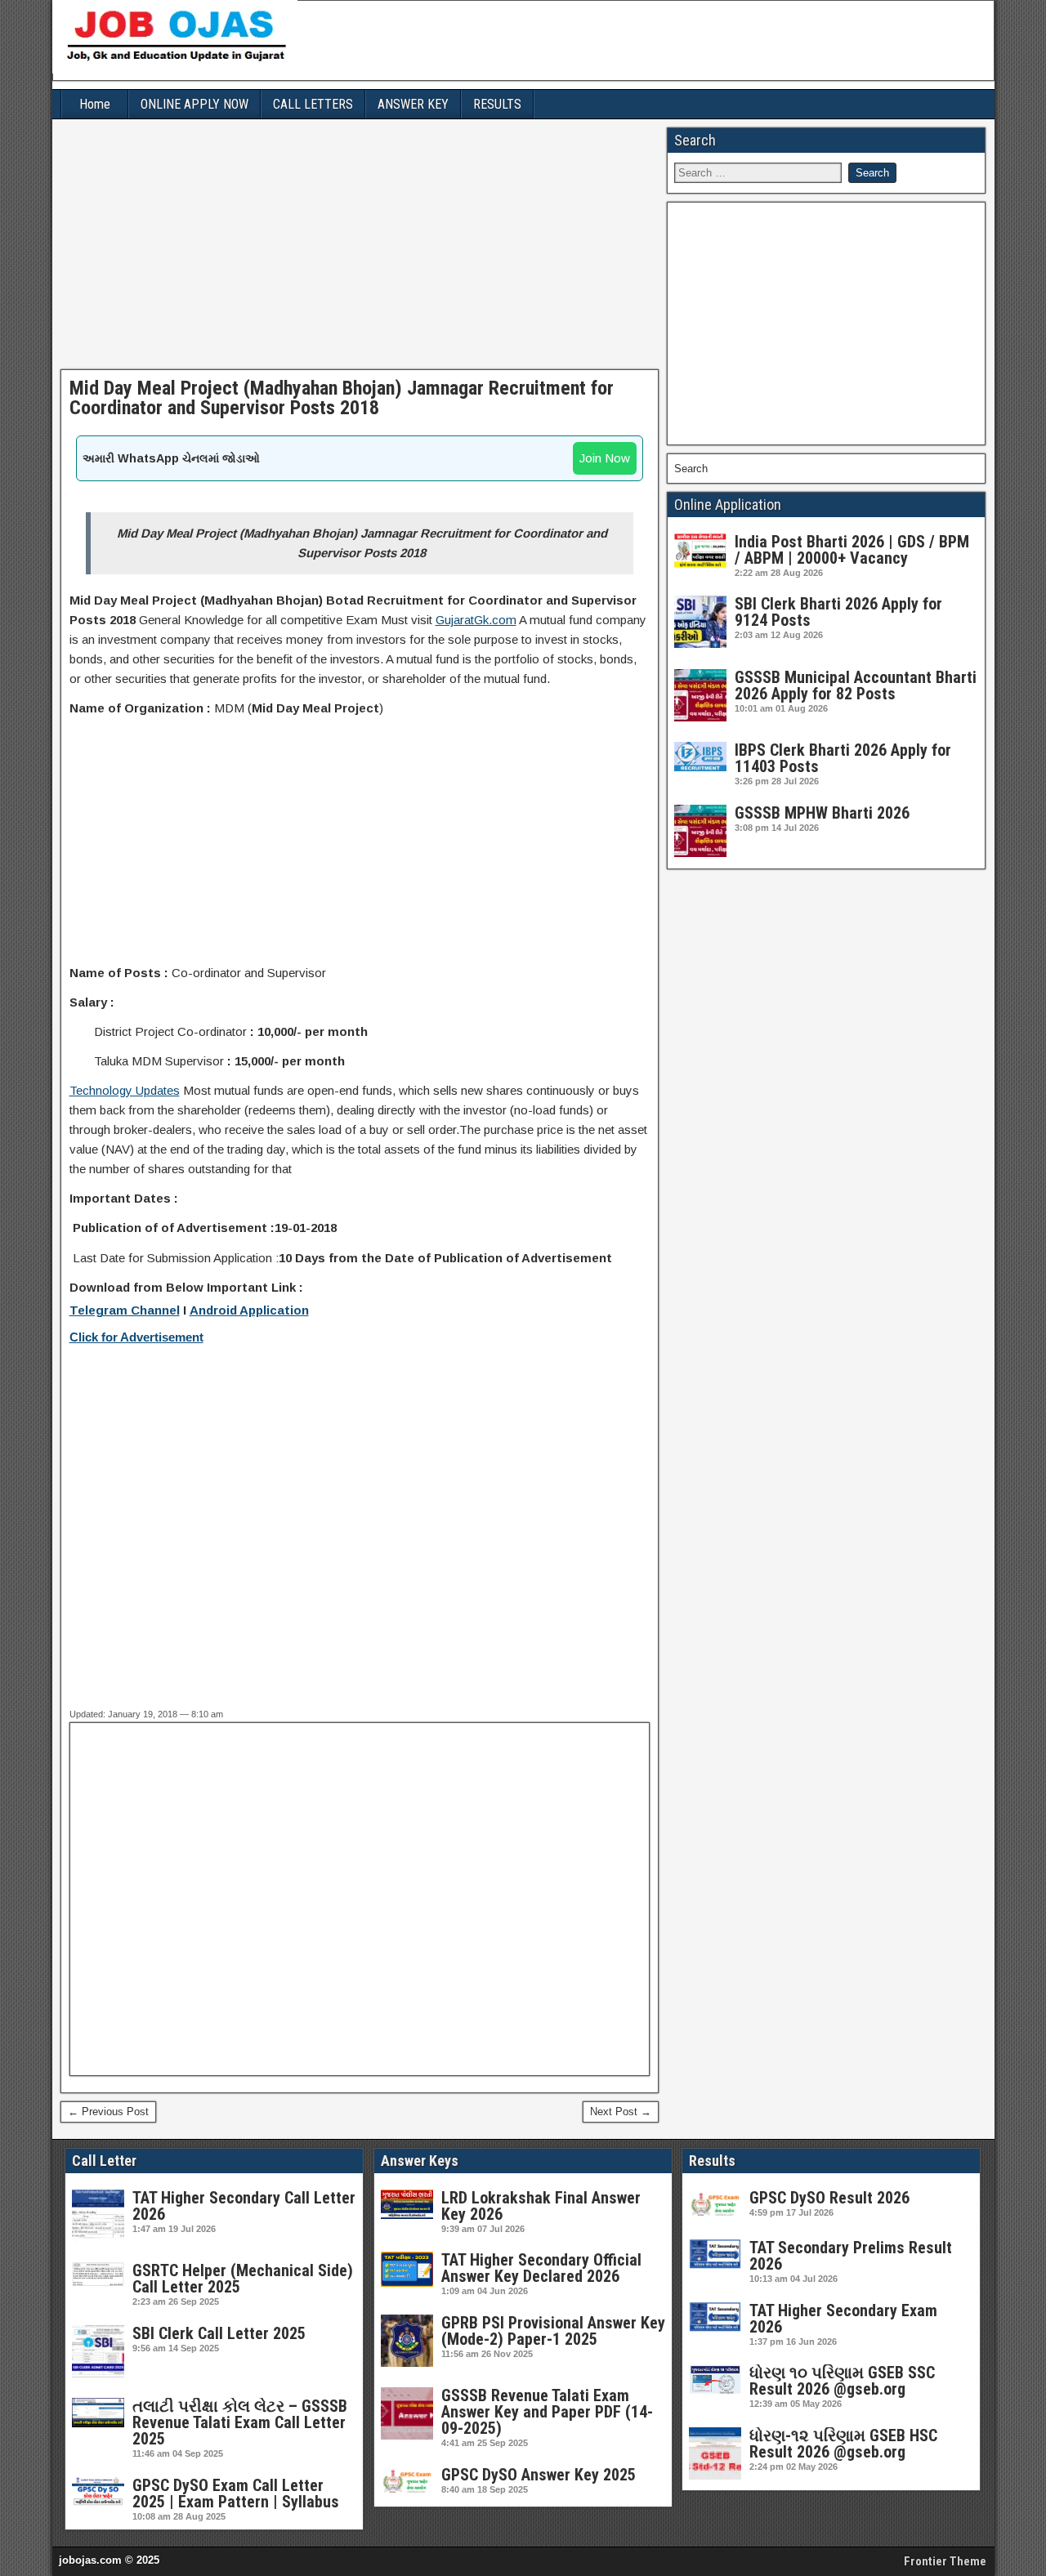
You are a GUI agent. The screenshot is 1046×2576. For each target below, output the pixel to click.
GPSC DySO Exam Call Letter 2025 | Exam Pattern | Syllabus (236, 2493)
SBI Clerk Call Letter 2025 (219, 2333)
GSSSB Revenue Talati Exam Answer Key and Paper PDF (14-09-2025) (547, 2412)
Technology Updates (125, 1090)
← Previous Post (108, 2112)
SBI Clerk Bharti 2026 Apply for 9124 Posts (838, 612)
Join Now (605, 458)
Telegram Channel (125, 1310)
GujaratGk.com (476, 620)
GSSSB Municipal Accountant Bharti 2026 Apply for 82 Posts (856, 685)
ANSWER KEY (413, 104)
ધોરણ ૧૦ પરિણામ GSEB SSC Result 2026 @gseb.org (842, 2381)
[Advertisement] (360, 248)
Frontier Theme (945, 2561)
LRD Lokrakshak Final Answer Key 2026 (541, 2206)
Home (95, 104)
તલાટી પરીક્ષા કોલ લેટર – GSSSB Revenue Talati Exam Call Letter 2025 (240, 2422)
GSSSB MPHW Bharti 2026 (822, 813)
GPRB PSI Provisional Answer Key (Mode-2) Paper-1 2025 (553, 2331)
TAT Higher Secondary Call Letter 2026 (244, 2206)
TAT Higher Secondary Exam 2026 (843, 2319)
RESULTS (497, 104)
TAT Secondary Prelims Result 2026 (851, 2256)
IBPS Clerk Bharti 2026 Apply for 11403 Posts (843, 758)
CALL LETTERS (313, 104)
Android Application (249, 1310)
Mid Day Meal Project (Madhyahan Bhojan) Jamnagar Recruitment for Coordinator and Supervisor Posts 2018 (342, 398)
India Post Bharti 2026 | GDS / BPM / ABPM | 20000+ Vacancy (852, 550)
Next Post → (621, 2112)
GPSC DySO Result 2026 (829, 2198)
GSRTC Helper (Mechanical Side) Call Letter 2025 (243, 2279)
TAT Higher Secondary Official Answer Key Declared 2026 (541, 2268)
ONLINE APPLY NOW (194, 104)
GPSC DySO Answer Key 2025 (539, 2475)
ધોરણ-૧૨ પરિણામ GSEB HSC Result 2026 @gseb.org (843, 2444)
